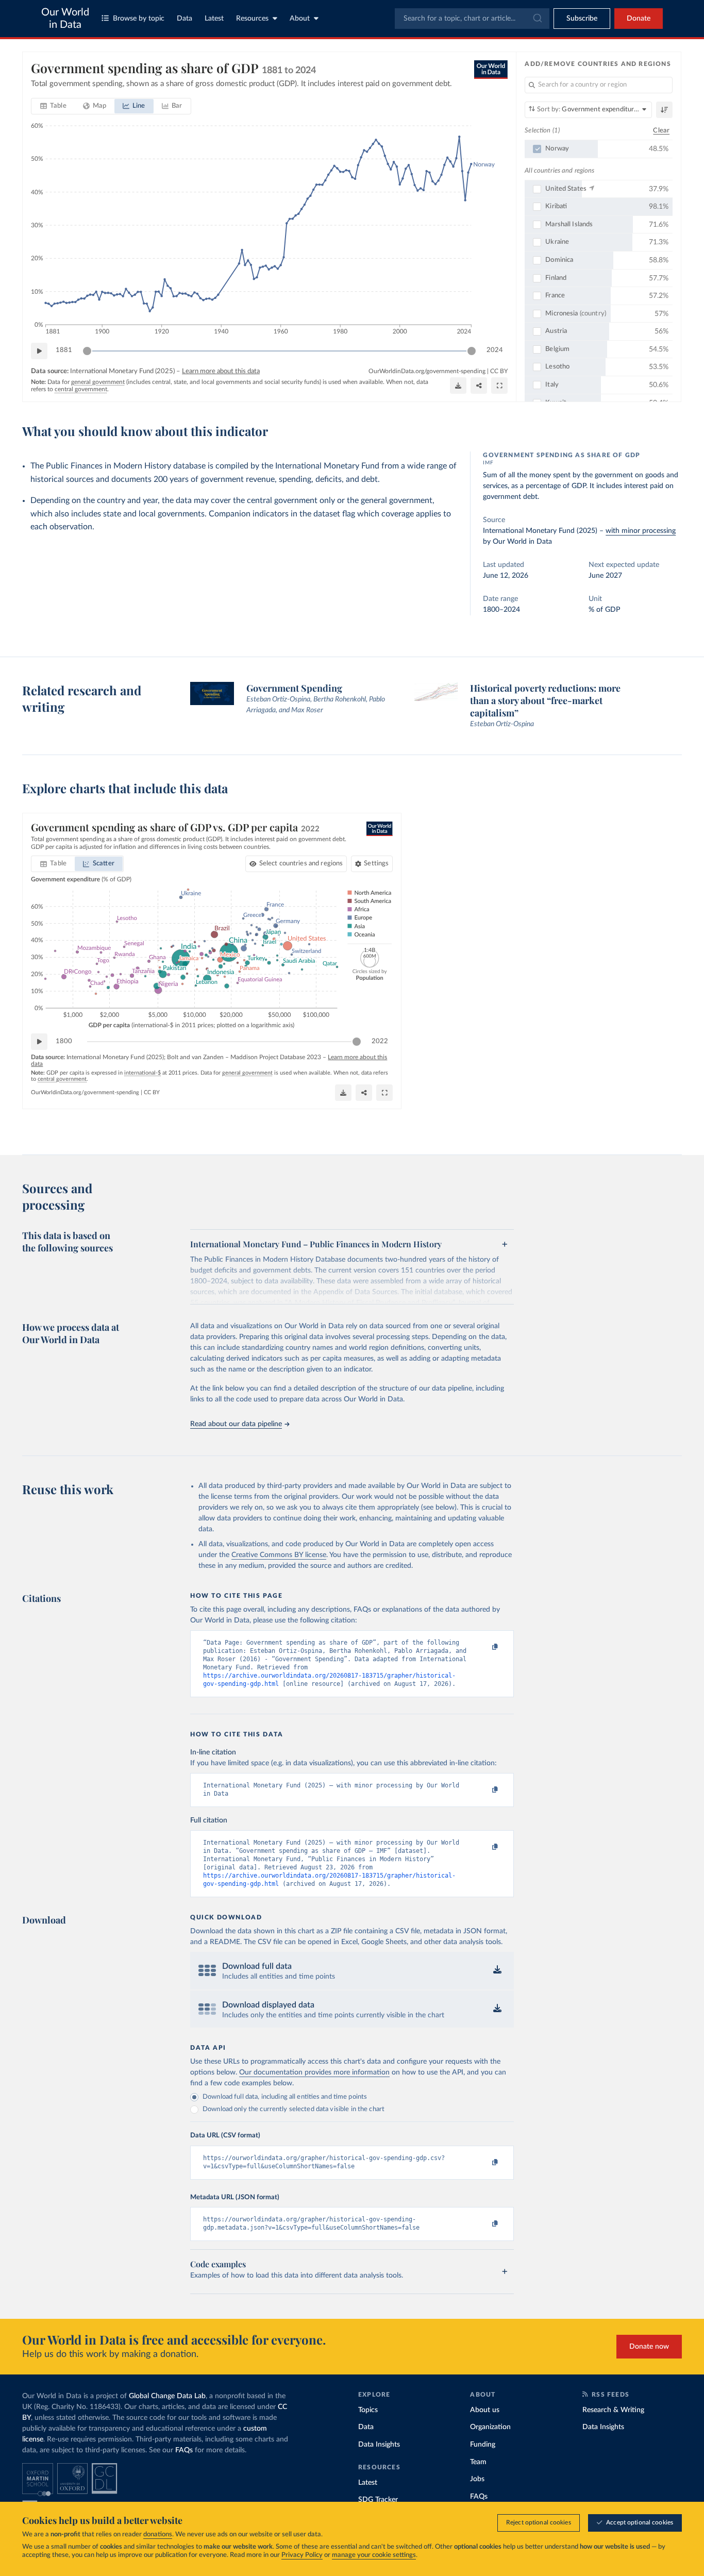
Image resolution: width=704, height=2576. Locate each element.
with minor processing (641, 531)
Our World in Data (65, 19)
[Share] (479, 386)
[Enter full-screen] (499, 386)
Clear (661, 131)
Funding (483, 2445)
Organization (490, 2427)
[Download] (458, 386)
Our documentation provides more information (314, 2072)
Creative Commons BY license (279, 1555)
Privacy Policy (302, 2555)
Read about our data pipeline (236, 1424)
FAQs (184, 2450)
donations (158, 2535)
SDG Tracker (378, 2500)
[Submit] (537, 19)
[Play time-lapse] (39, 351)
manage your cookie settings (374, 2555)
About (300, 19)
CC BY (499, 371)
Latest (214, 19)
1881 (64, 350)
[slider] (87, 351)
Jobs (477, 2479)
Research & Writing (613, 2410)
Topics (368, 2410)
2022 (380, 1041)
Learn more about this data (221, 371)
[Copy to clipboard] (484, 1647)
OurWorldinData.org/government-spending (427, 371)
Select (301, 864)
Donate (639, 19)
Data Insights (379, 2445)
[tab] (53, 106)
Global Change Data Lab (167, 2396)
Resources (252, 19)
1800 (64, 1041)
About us (485, 2410)
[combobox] (472, 19)
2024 (495, 350)
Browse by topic (139, 19)
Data (185, 19)
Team (478, 2462)
